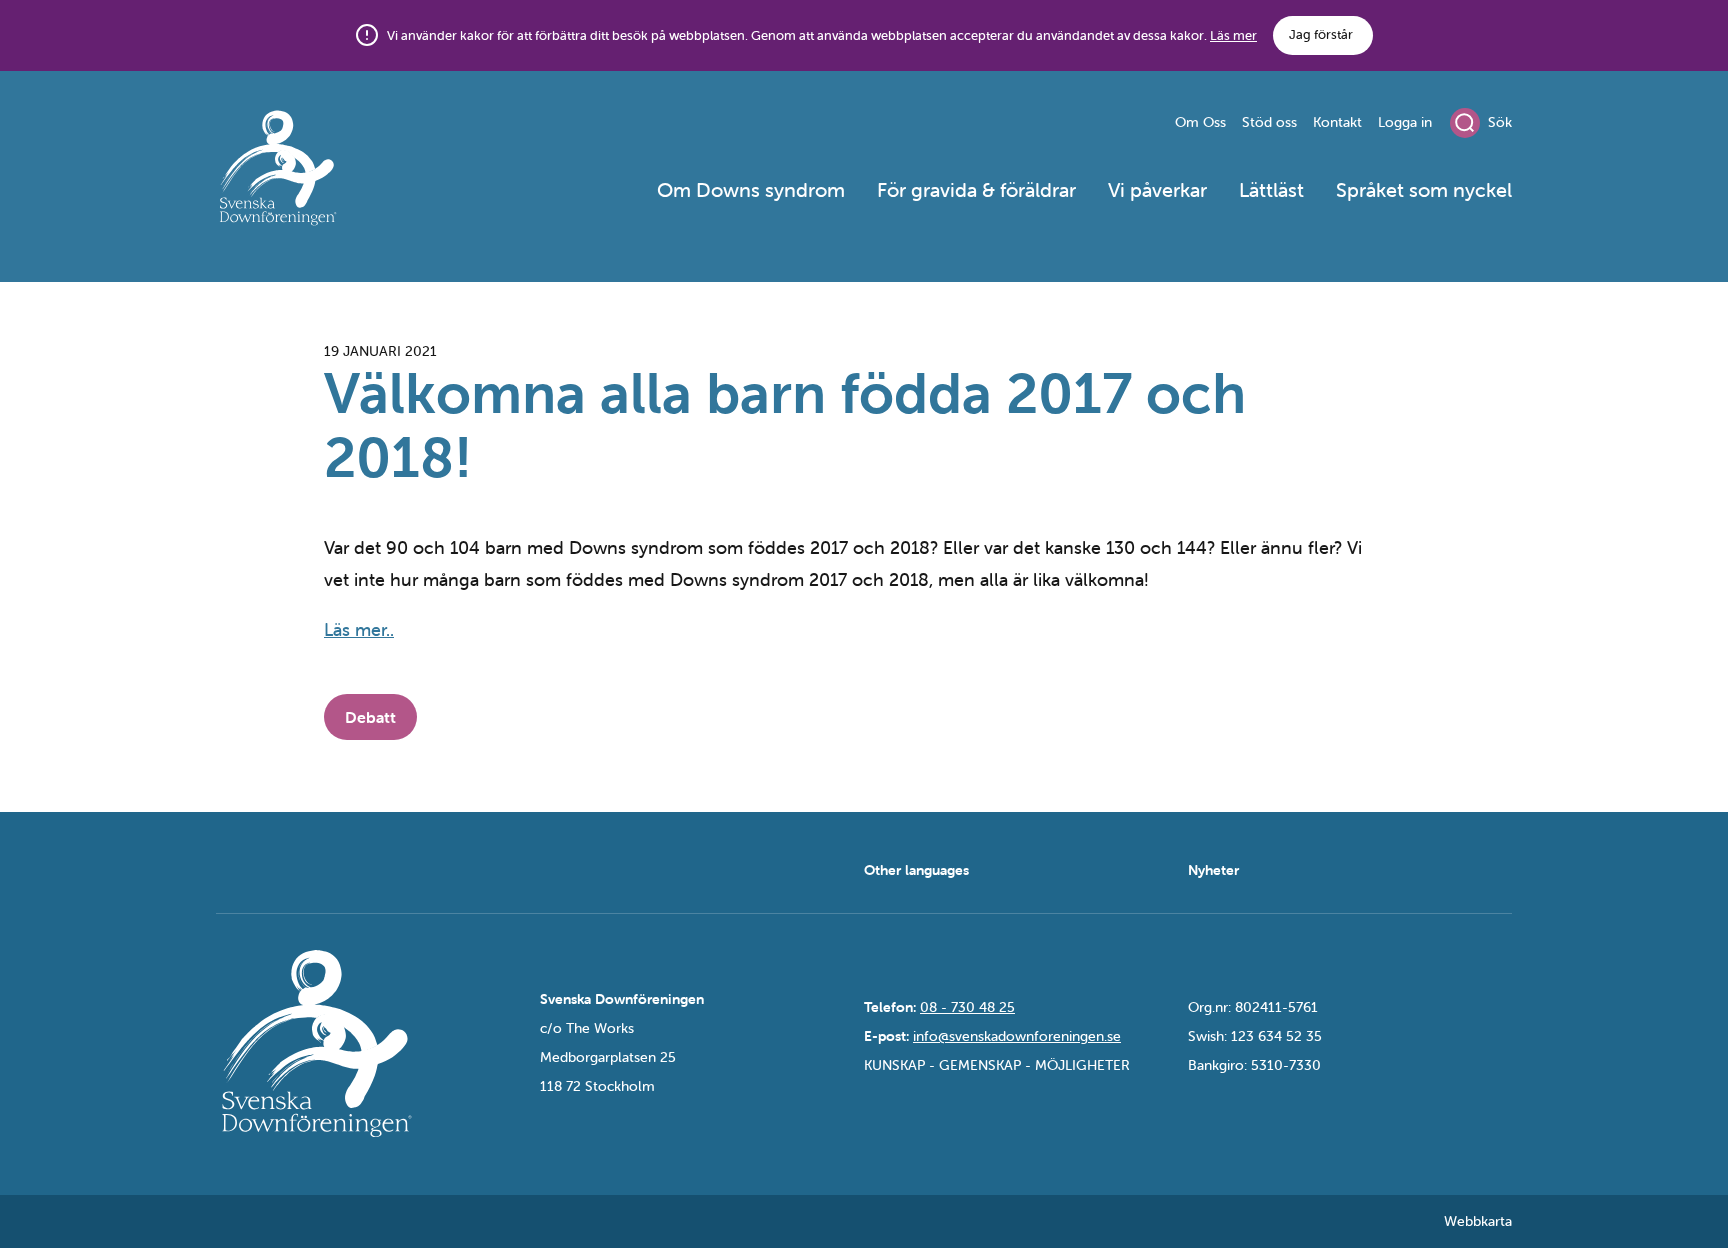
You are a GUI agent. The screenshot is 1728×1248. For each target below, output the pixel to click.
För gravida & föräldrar (976, 189)
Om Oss (1200, 122)
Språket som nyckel (1424, 189)
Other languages (916, 870)
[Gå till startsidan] (349, 171)
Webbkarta (1478, 1221)
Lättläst (1271, 189)
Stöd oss (1269, 122)
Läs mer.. (359, 629)
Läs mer (1233, 35)
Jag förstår (1321, 34)
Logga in (1405, 122)
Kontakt (1337, 122)
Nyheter (1213, 870)
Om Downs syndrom (751, 189)
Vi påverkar (1157, 189)
